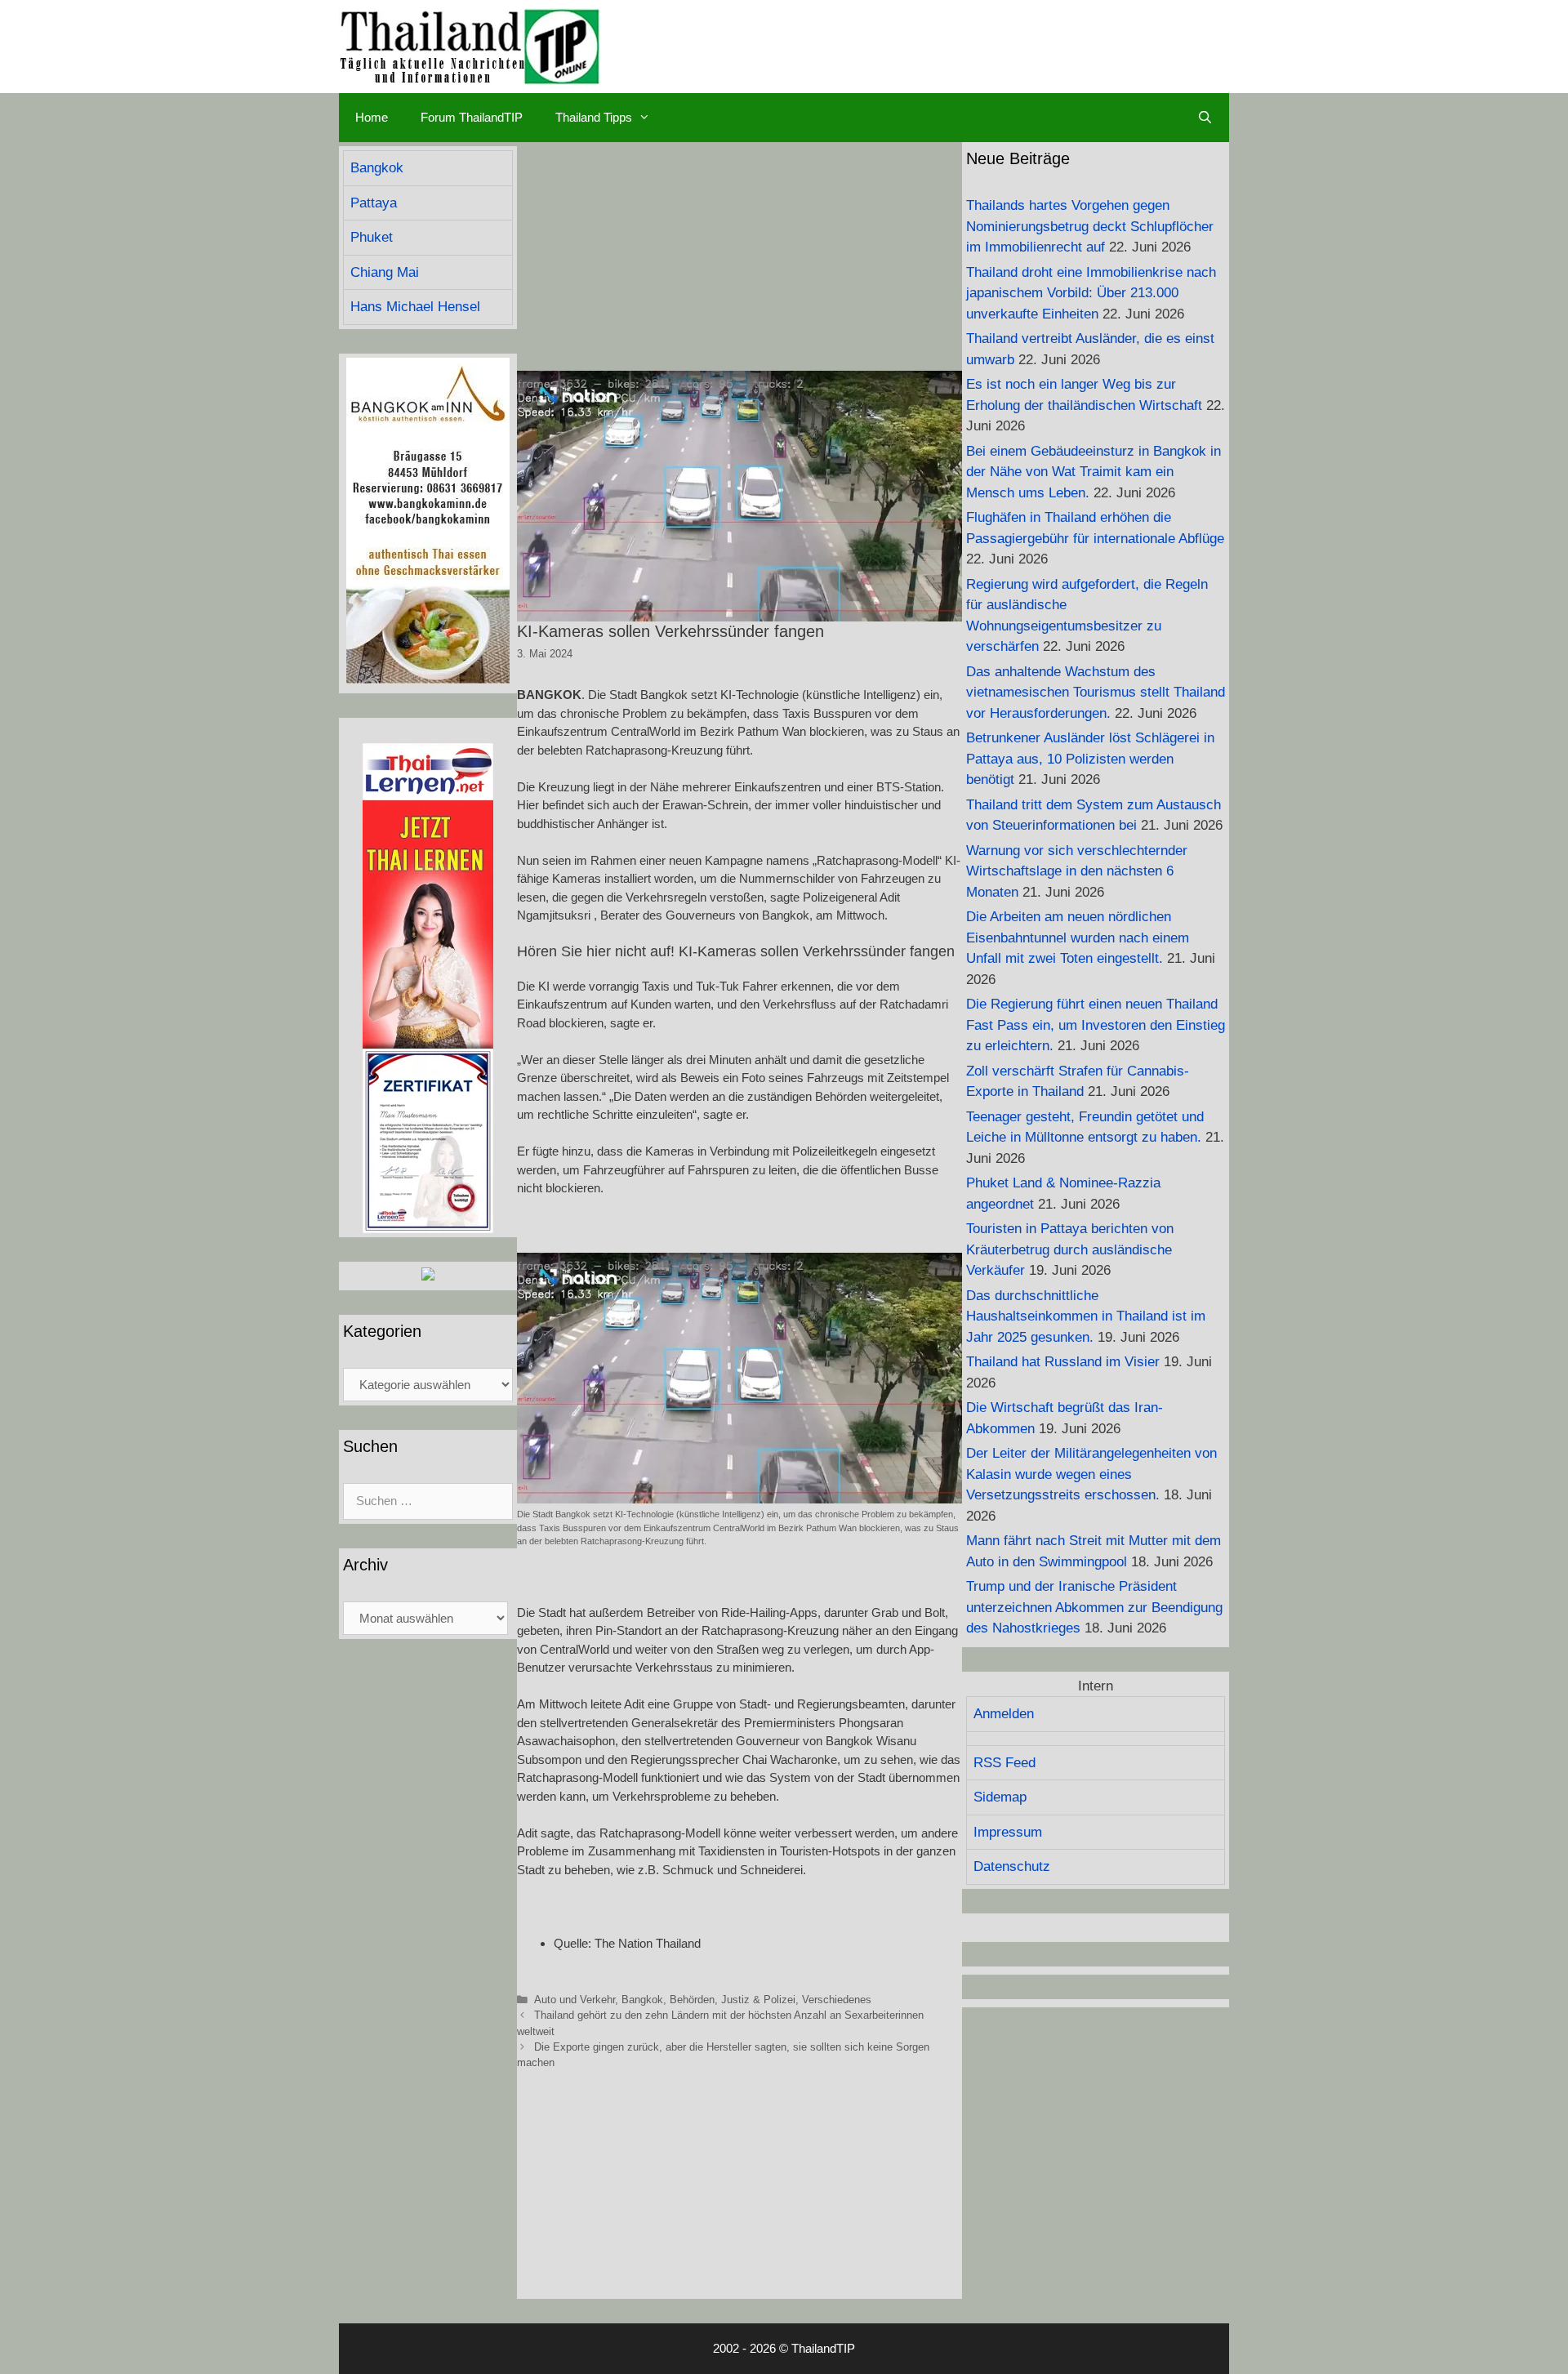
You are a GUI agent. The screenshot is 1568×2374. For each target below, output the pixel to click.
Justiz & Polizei (758, 2000)
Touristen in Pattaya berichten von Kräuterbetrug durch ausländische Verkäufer (1070, 1249)
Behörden (692, 2000)
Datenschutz (1012, 1866)
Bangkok (642, 2000)
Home (372, 117)
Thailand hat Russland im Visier (1063, 1362)
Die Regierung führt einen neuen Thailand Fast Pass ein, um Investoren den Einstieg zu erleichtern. (1096, 1025)
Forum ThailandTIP (472, 117)
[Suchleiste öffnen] (1205, 118)
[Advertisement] (739, 256)
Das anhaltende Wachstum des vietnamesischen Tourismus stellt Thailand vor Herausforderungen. (1096, 693)
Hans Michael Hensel (415, 307)
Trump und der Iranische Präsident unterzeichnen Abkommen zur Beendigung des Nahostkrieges (1094, 1607)
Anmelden (1004, 1714)
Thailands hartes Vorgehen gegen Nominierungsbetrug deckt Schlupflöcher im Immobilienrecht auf (1090, 226)
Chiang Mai (385, 272)
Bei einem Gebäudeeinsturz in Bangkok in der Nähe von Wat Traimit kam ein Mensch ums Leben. (1094, 472)
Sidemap (1000, 1797)
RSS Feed (1004, 1763)
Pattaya (374, 203)
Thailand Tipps (594, 117)
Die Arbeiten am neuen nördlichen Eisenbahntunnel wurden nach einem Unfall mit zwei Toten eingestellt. (1078, 938)
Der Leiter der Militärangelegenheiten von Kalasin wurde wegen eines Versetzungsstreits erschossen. (1091, 1474)
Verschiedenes (837, 2000)
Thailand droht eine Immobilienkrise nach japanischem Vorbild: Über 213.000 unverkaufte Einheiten (1091, 293)
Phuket (372, 237)
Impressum (1008, 1832)
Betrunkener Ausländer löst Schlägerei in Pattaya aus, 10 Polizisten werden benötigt (1090, 759)
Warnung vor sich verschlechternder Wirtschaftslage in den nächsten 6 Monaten (1077, 871)
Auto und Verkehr (575, 2000)
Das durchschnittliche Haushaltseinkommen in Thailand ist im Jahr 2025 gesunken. (1086, 1316)
